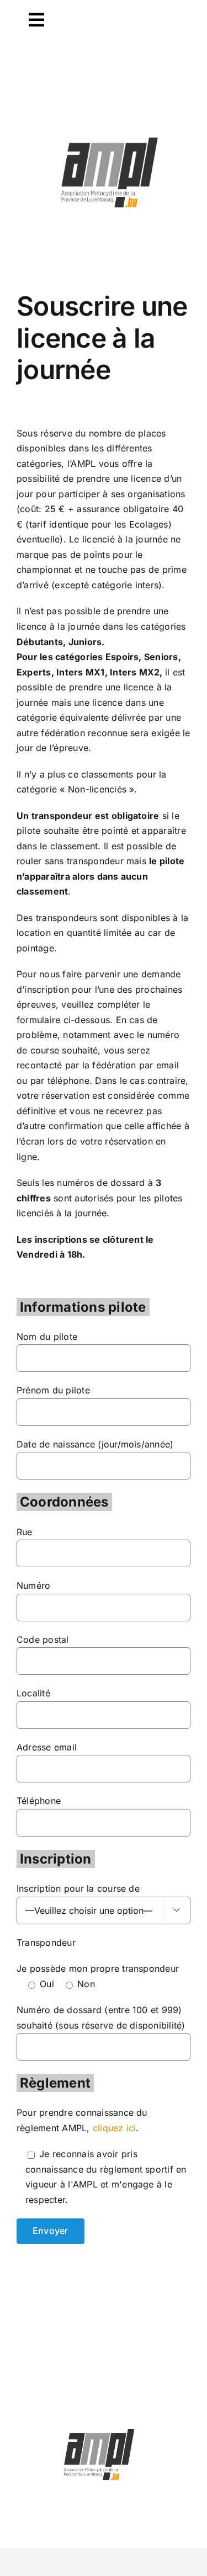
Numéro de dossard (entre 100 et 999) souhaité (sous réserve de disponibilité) (101, 2018)
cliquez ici (115, 2128)
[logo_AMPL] (110, 139)
